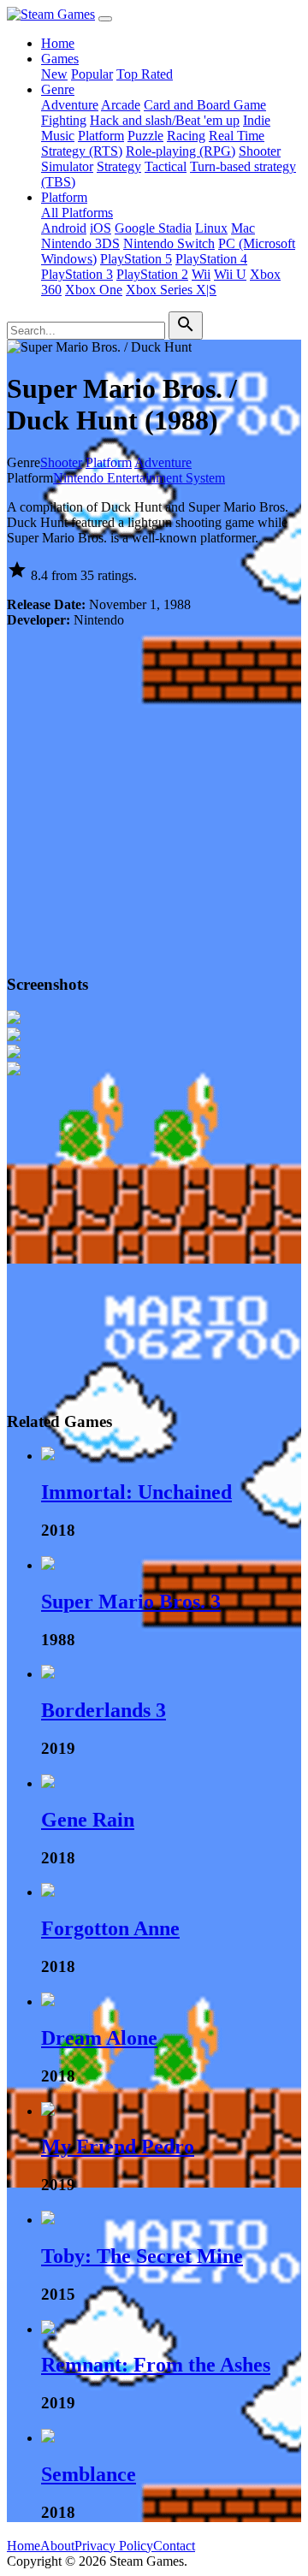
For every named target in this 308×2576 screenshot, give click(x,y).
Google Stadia (153, 228)
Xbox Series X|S (171, 290)
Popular (92, 74)
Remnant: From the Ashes (156, 2365)
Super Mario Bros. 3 (131, 1602)
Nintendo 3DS (80, 243)
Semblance (89, 2474)
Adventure (70, 105)
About (57, 2546)
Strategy (119, 166)
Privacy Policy (114, 2546)
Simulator (67, 166)
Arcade (121, 105)
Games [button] (60, 59)
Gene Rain (88, 1820)
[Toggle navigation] (105, 19)
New (54, 74)
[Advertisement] (154, 796)
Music (58, 136)
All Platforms (77, 213)
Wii (201, 274)
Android (64, 228)
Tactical (166, 166)
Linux (211, 228)
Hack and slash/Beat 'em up (165, 120)
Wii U (230, 274)
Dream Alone (99, 2038)
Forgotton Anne (110, 1928)
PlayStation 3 (77, 274)
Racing (186, 136)
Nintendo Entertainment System (139, 478)
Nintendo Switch (169, 243)
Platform (101, 136)
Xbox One (94, 290)
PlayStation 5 (136, 259)
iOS (101, 228)
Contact (174, 2546)
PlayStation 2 (152, 274)
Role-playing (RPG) (181, 151)
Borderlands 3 (104, 1710)
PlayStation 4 (211, 259)
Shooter (260, 151)
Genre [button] (58, 89)
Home (58, 43)
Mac (243, 228)
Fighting (64, 120)
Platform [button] (64, 197)
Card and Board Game (205, 105)
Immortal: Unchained (136, 1492)
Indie (257, 120)
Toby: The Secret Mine (142, 2256)
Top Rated (145, 74)
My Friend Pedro (118, 2147)
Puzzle (145, 136)
